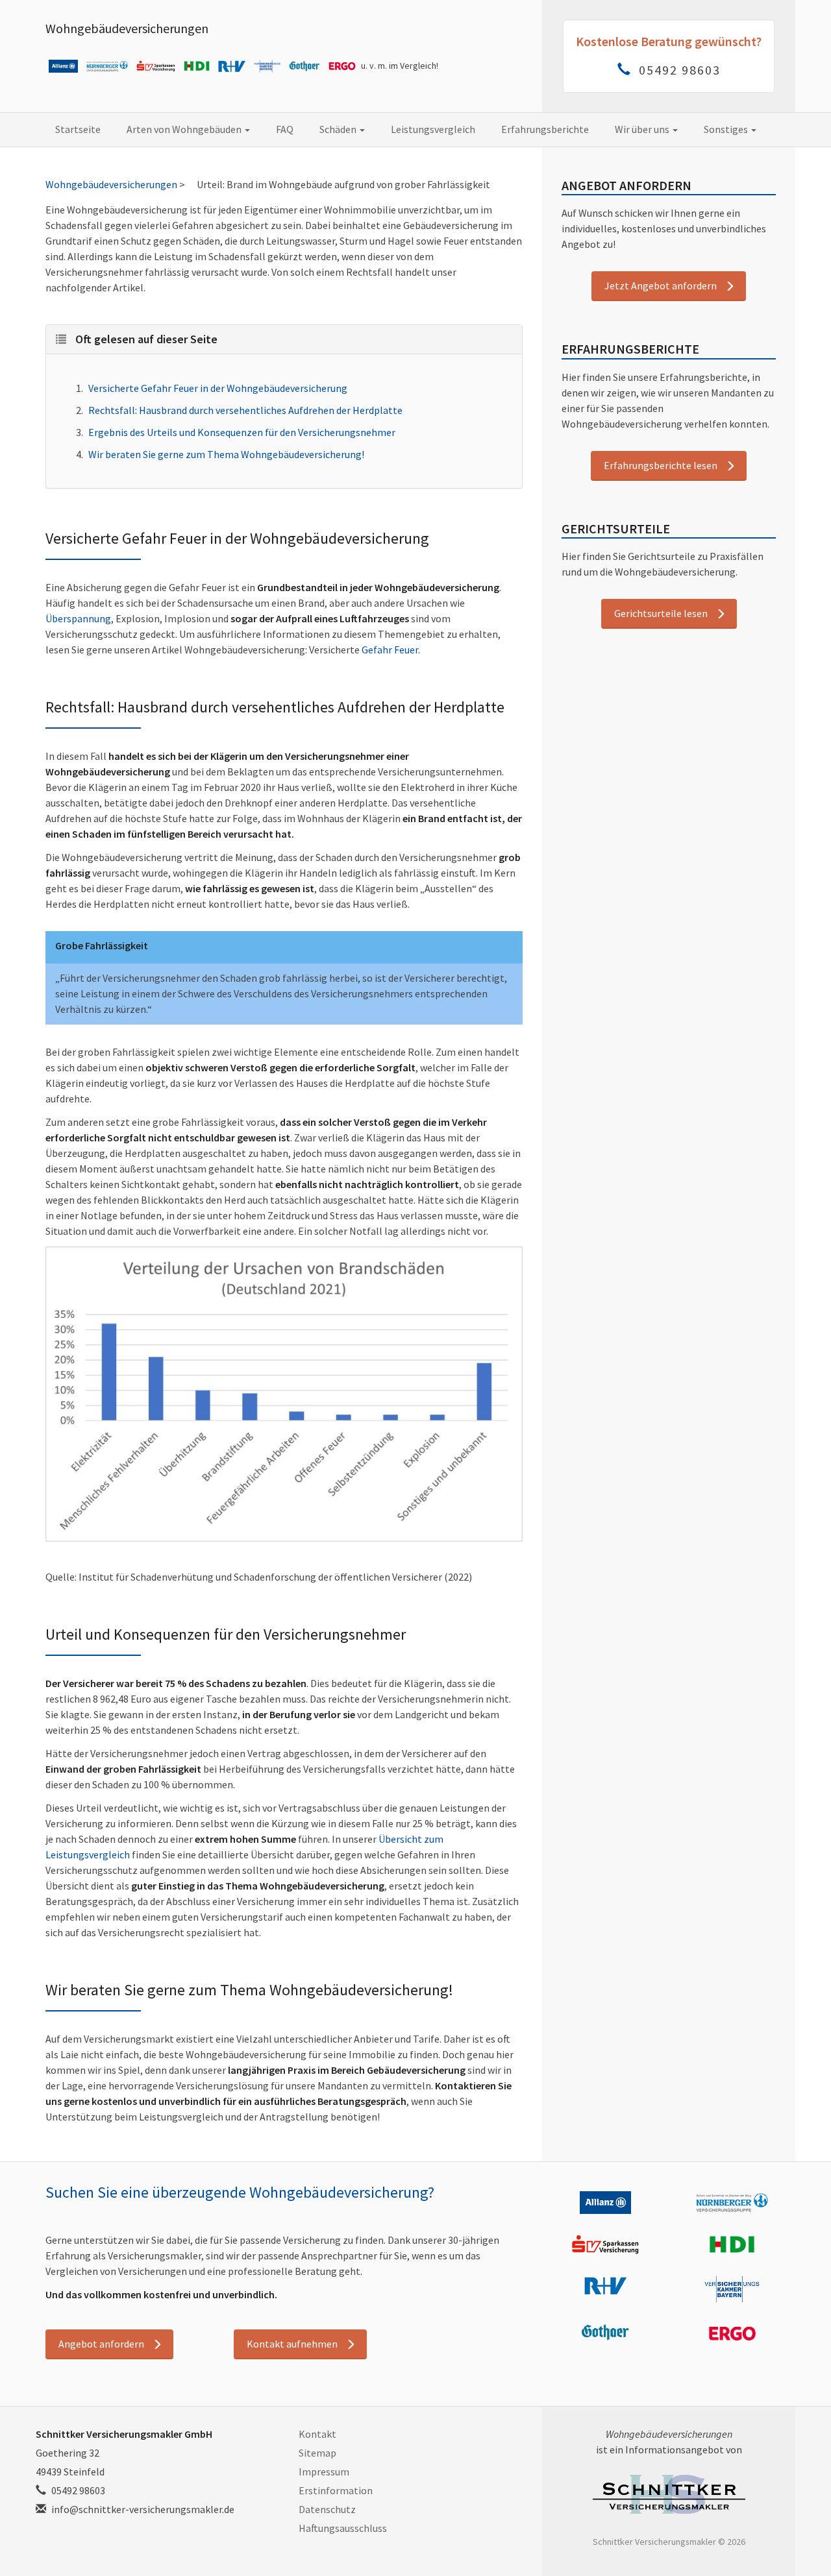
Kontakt (317, 2434)
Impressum (324, 2472)
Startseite (78, 129)
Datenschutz (327, 2509)
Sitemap (317, 2453)
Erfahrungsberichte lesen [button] (661, 465)
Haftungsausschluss (343, 2528)
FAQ (285, 129)
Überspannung (78, 618)
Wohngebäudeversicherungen (127, 28)
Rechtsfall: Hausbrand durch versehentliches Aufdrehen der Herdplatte (245, 410)
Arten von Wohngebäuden (185, 129)
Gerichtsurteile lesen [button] (661, 613)
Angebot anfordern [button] (101, 2344)
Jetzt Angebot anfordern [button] (661, 286)
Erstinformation (336, 2490)
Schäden (339, 129)
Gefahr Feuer (390, 650)
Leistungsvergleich (433, 129)
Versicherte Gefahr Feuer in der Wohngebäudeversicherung (218, 388)
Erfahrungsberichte (545, 129)
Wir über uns (643, 129)
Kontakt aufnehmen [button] (292, 2344)
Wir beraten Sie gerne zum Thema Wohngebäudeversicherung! (226, 454)
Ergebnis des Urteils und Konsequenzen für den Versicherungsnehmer (242, 432)
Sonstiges (727, 129)
